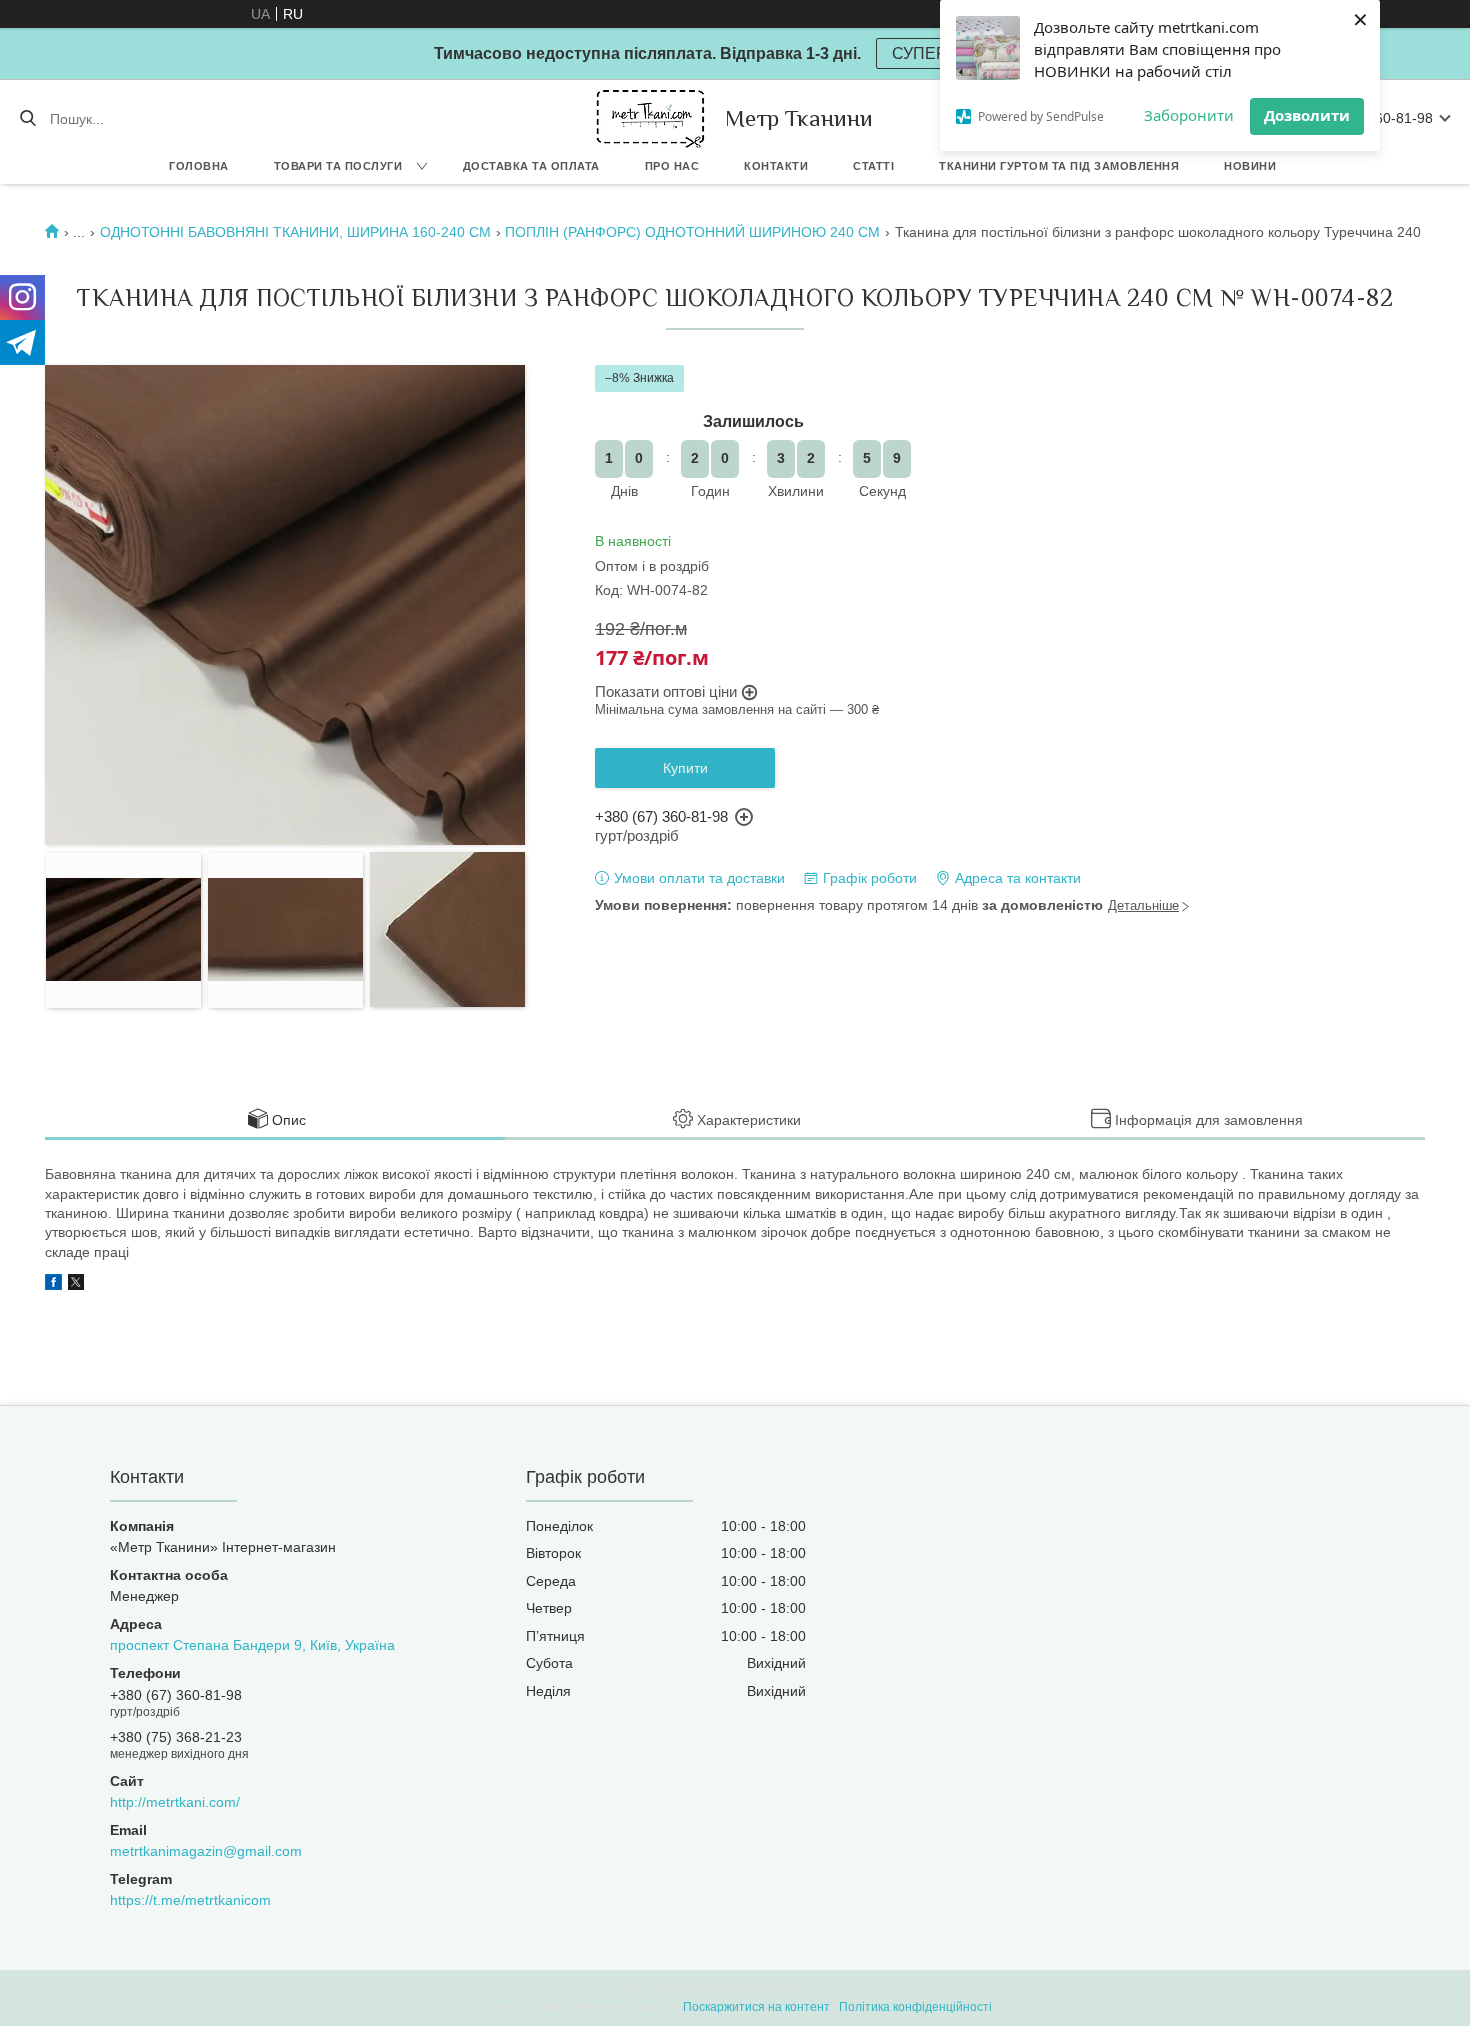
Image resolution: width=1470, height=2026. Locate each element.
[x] (76, 1285)
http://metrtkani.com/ (175, 1802)
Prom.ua (831, 1989)
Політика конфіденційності (915, 2007)
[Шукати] (27, 119)
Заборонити (1189, 115)
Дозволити (1307, 115)
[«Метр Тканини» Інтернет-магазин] (650, 118)
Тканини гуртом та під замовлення (1059, 166)
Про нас (672, 166)
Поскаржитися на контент (756, 2007)
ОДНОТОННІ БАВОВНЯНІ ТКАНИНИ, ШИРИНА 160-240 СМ (295, 232)
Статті (873, 166)
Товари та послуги (338, 166)
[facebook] (53, 1285)
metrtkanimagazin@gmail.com (206, 1851)
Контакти (776, 166)
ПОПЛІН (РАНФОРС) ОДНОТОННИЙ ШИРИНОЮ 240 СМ (692, 232)
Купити (685, 768)
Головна (199, 166)
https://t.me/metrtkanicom (190, 1900)
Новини (1250, 166)
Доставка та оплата (531, 166)
